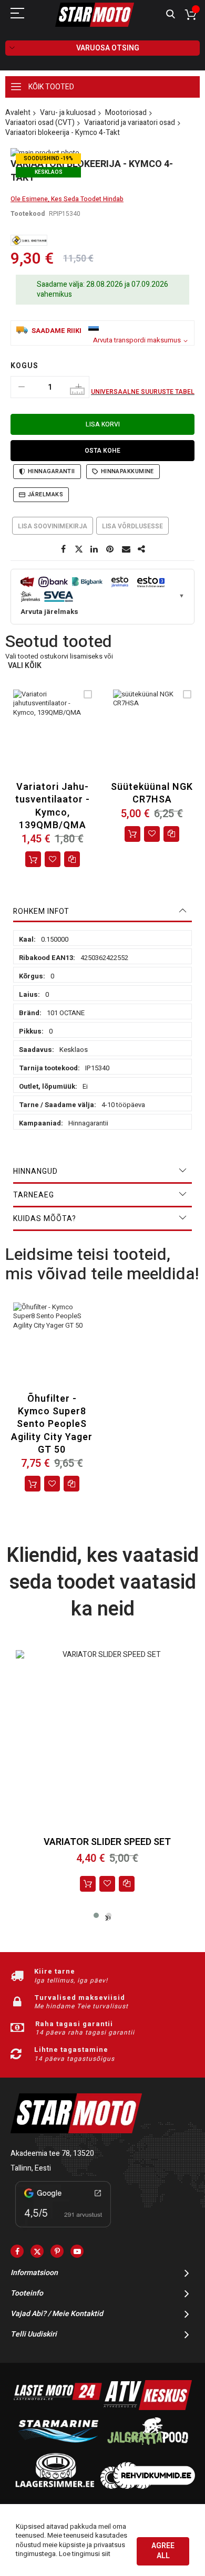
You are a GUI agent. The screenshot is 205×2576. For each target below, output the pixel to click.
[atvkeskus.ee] (148, 2408)
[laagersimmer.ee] (55, 2486)
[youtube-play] (77, 2251)
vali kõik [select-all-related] (25, 666)
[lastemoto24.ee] (58, 2408)
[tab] (102, 912)
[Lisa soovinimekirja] (107, 1884)
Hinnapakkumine (127, 471)
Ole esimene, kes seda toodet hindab (67, 199)
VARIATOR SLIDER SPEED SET (107, 1842)
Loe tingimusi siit (85, 2554)
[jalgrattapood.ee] (148, 2447)
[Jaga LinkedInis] (95, 549)
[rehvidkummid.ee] (148, 2486)
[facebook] (17, 2251)
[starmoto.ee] (95, 15)
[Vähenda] (22, 387)
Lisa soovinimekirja (53, 526)
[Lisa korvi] (33, 859)
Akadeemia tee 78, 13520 (52, 2153)
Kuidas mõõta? (45, 1219)
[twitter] (37, 2251)
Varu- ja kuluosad (68, 113)
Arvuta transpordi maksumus (137, 340)
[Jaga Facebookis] (63, 549)
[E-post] (126, 549)
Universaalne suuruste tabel (143, 392)
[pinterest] (57, 2251)
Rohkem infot (41, 911)
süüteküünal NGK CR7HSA (152, 793)
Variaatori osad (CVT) (40, 123)
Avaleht (18, 113)
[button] (53, 859)
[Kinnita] (110, 549)
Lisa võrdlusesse (132, 526)
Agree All (163, 2551)
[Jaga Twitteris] (79, 549)
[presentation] (108, 1918)
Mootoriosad (126, 113)
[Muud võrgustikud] (142, 549)
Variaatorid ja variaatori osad (130, 123)
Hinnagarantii (52, 471)
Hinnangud (35, 1171)
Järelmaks (45, 494)
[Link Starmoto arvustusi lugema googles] (63, 2229)
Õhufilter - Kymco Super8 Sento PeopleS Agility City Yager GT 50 (52, 1424)
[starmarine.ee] (58, 2447)
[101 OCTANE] (29, 240)
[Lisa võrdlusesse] (127, 1884)
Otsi (171, 14)
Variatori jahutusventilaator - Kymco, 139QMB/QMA (53, 806)
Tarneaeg (34, 1195)
